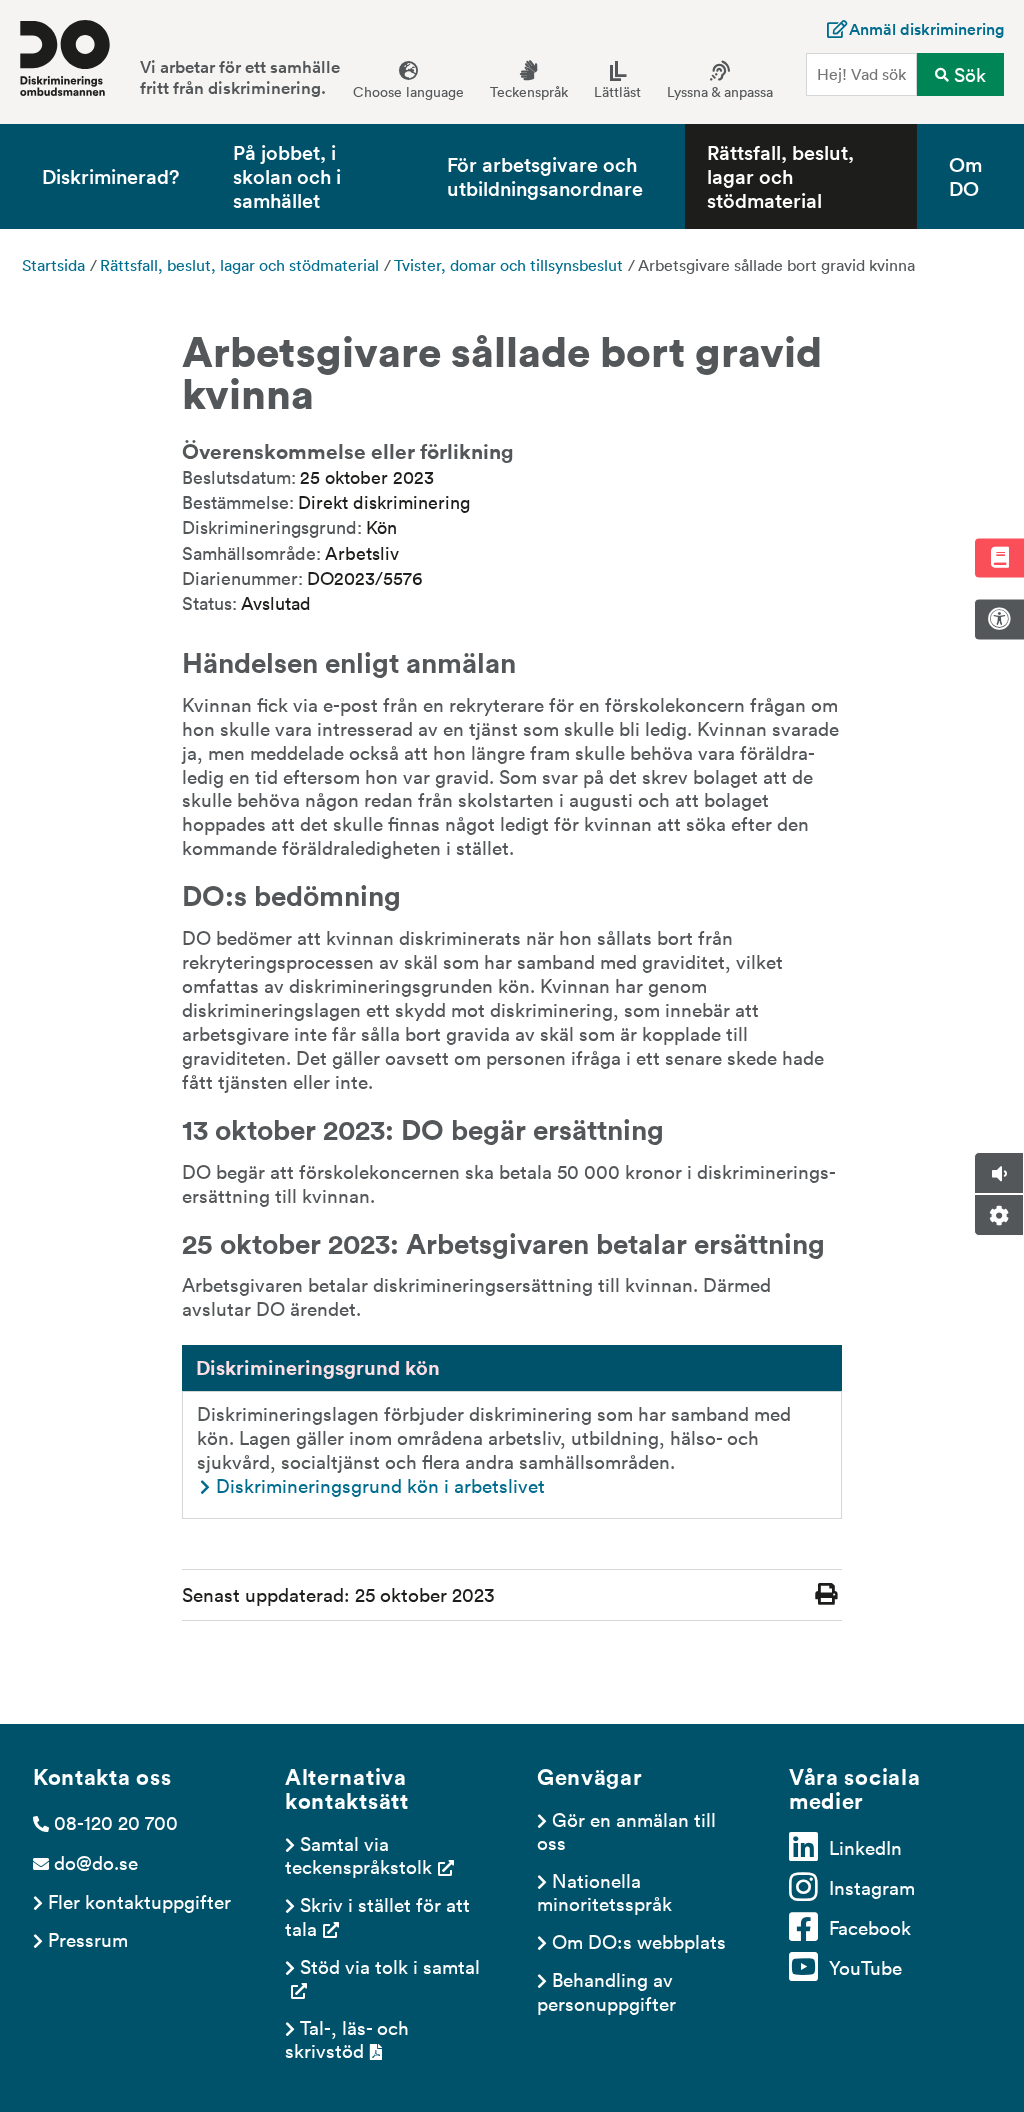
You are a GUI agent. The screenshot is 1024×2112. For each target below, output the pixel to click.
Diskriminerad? (110, 175)
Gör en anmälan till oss (629, 1830)
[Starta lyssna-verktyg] (999, 1173)
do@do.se (96, 1862)
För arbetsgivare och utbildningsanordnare (545, 175)
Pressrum (88, 1939)
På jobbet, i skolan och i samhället (287, 176)
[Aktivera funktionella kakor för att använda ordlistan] (999, 557)
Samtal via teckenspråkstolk (358, 1854)
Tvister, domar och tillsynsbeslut (508, 265)
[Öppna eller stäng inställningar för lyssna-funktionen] (999, 1215)
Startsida (53, 265)
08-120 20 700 (116, 1822)
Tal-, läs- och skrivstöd (349, 2038)
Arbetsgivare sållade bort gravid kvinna (776, 265)
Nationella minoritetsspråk (604, 1891)
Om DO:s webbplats (639, 1941)
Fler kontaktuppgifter (139, 1901)
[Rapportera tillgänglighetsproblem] (999, 619)
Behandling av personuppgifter (607, 1990)
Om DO (965, 175)
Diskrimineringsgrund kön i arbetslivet (380, 1485)
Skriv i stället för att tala (380, 1915)
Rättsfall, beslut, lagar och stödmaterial (780, 176)
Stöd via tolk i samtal (390, 1966)
